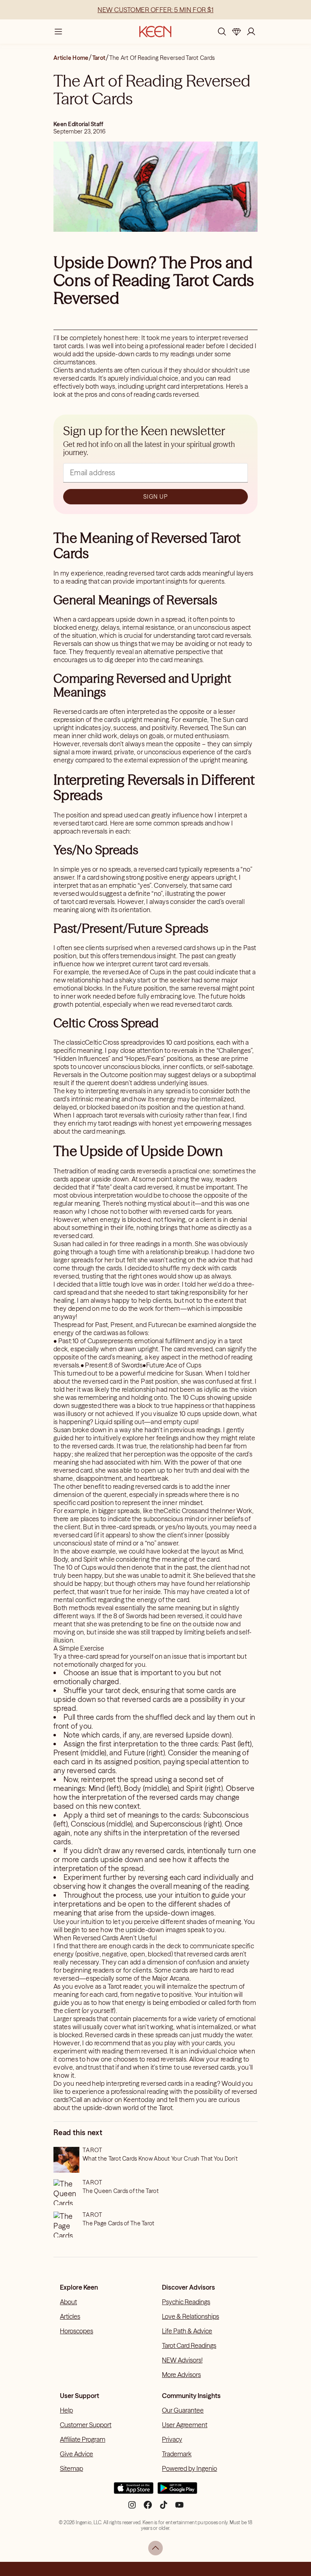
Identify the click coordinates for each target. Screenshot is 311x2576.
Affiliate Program (83, 2439)
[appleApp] (134, 2491)
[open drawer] (58, 32)
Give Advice (77, 2454)
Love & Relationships (191, 2316)
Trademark (177, 2454)
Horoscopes (77, 2331)
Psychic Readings (186, 2302)
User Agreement (185, 2425)
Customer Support (86, 2425)
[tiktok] (164, 2508)
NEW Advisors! (182, 2360)
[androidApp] (177, 2491)
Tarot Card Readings (189, 2345)
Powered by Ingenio (190, 2468)
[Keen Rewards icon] (236, 32)
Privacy (172, 2439)
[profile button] (251, 32)
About (68, 2302)
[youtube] (179, 2508)
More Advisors (181, 2375)
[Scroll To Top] (155, 2548)
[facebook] (148, 2508)
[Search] (222, 32)
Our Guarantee (183, 2410)
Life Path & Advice (187, 2331)
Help (66, 2410)
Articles (70, 2316)
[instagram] (132, 2508)
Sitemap (71, 2468)
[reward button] (236, 32)
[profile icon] (251, 32)
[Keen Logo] (155, 32)
